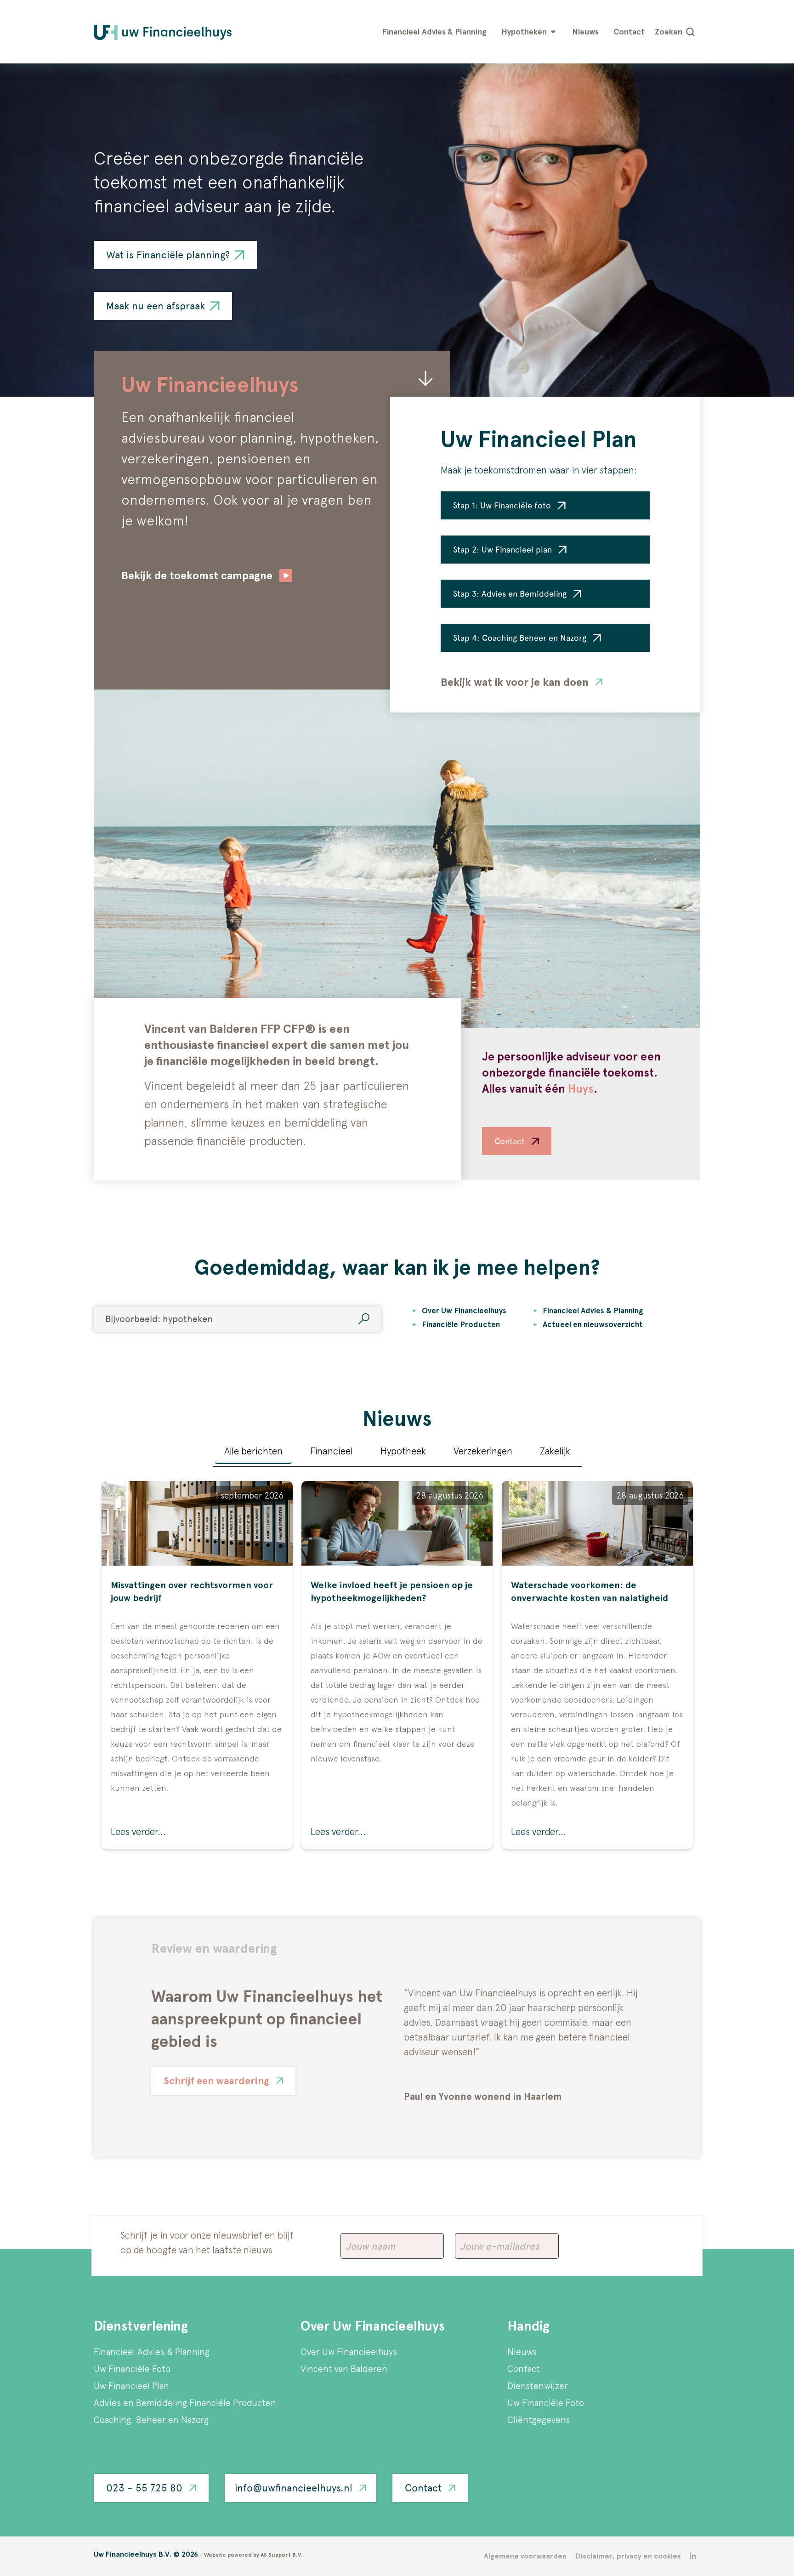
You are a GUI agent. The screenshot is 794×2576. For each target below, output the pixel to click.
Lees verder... (138, 1831)
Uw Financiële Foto (132, 2368)
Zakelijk (555, 1451)
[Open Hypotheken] (553, 32)
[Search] (364, 1319)
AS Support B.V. (282, 2555)
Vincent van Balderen (344, 2368)
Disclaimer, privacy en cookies (628, 2556)
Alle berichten (253, 1451)
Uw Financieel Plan (131, 2385)
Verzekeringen (483, 1451)
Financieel (332, 1451)
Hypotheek (403, 1451)
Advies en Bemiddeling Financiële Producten (185, 2402)
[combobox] (237, 1319)
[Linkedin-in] (693, 2556)
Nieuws (522, 2351)
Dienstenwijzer (538, 2385)
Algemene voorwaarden (525, 2556)
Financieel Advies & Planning (152, 2351)
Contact (524, 2368)
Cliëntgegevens (539, 2419)
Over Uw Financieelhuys (349, 2351)
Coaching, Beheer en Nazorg (151, 2419)
